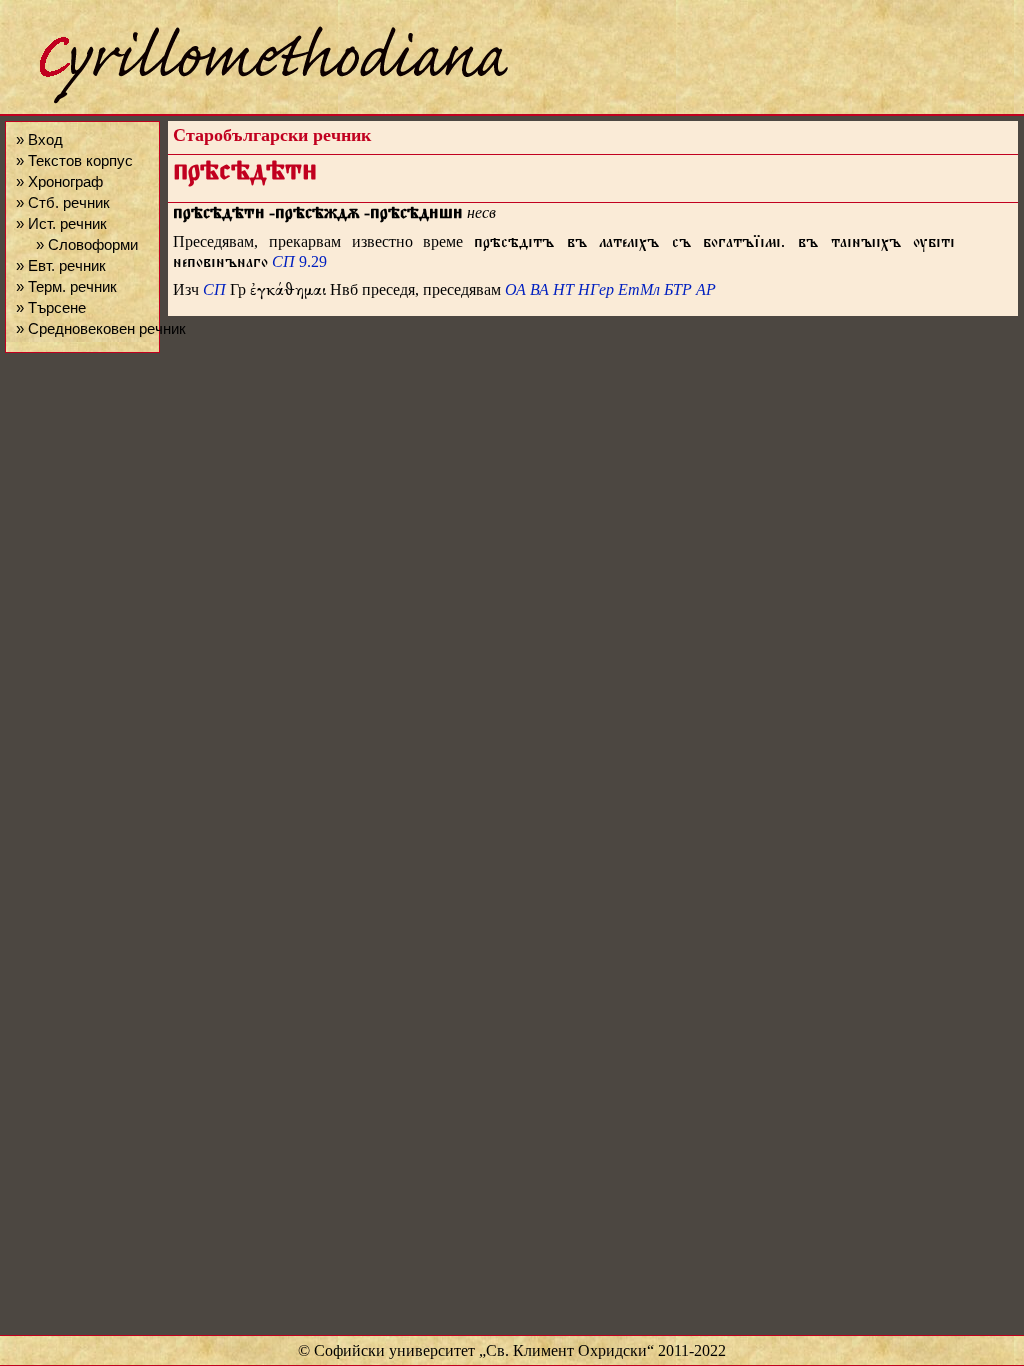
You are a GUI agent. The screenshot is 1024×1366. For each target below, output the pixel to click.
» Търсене (51, 307)
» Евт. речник (61, 265)
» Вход (39, 139)
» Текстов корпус (74, 160)
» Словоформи (87, 244)
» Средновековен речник (101, 328)
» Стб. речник (63, 202)
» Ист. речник (61, 223)
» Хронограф (59, 181)
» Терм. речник (66, 286)
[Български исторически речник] (256, 100)
